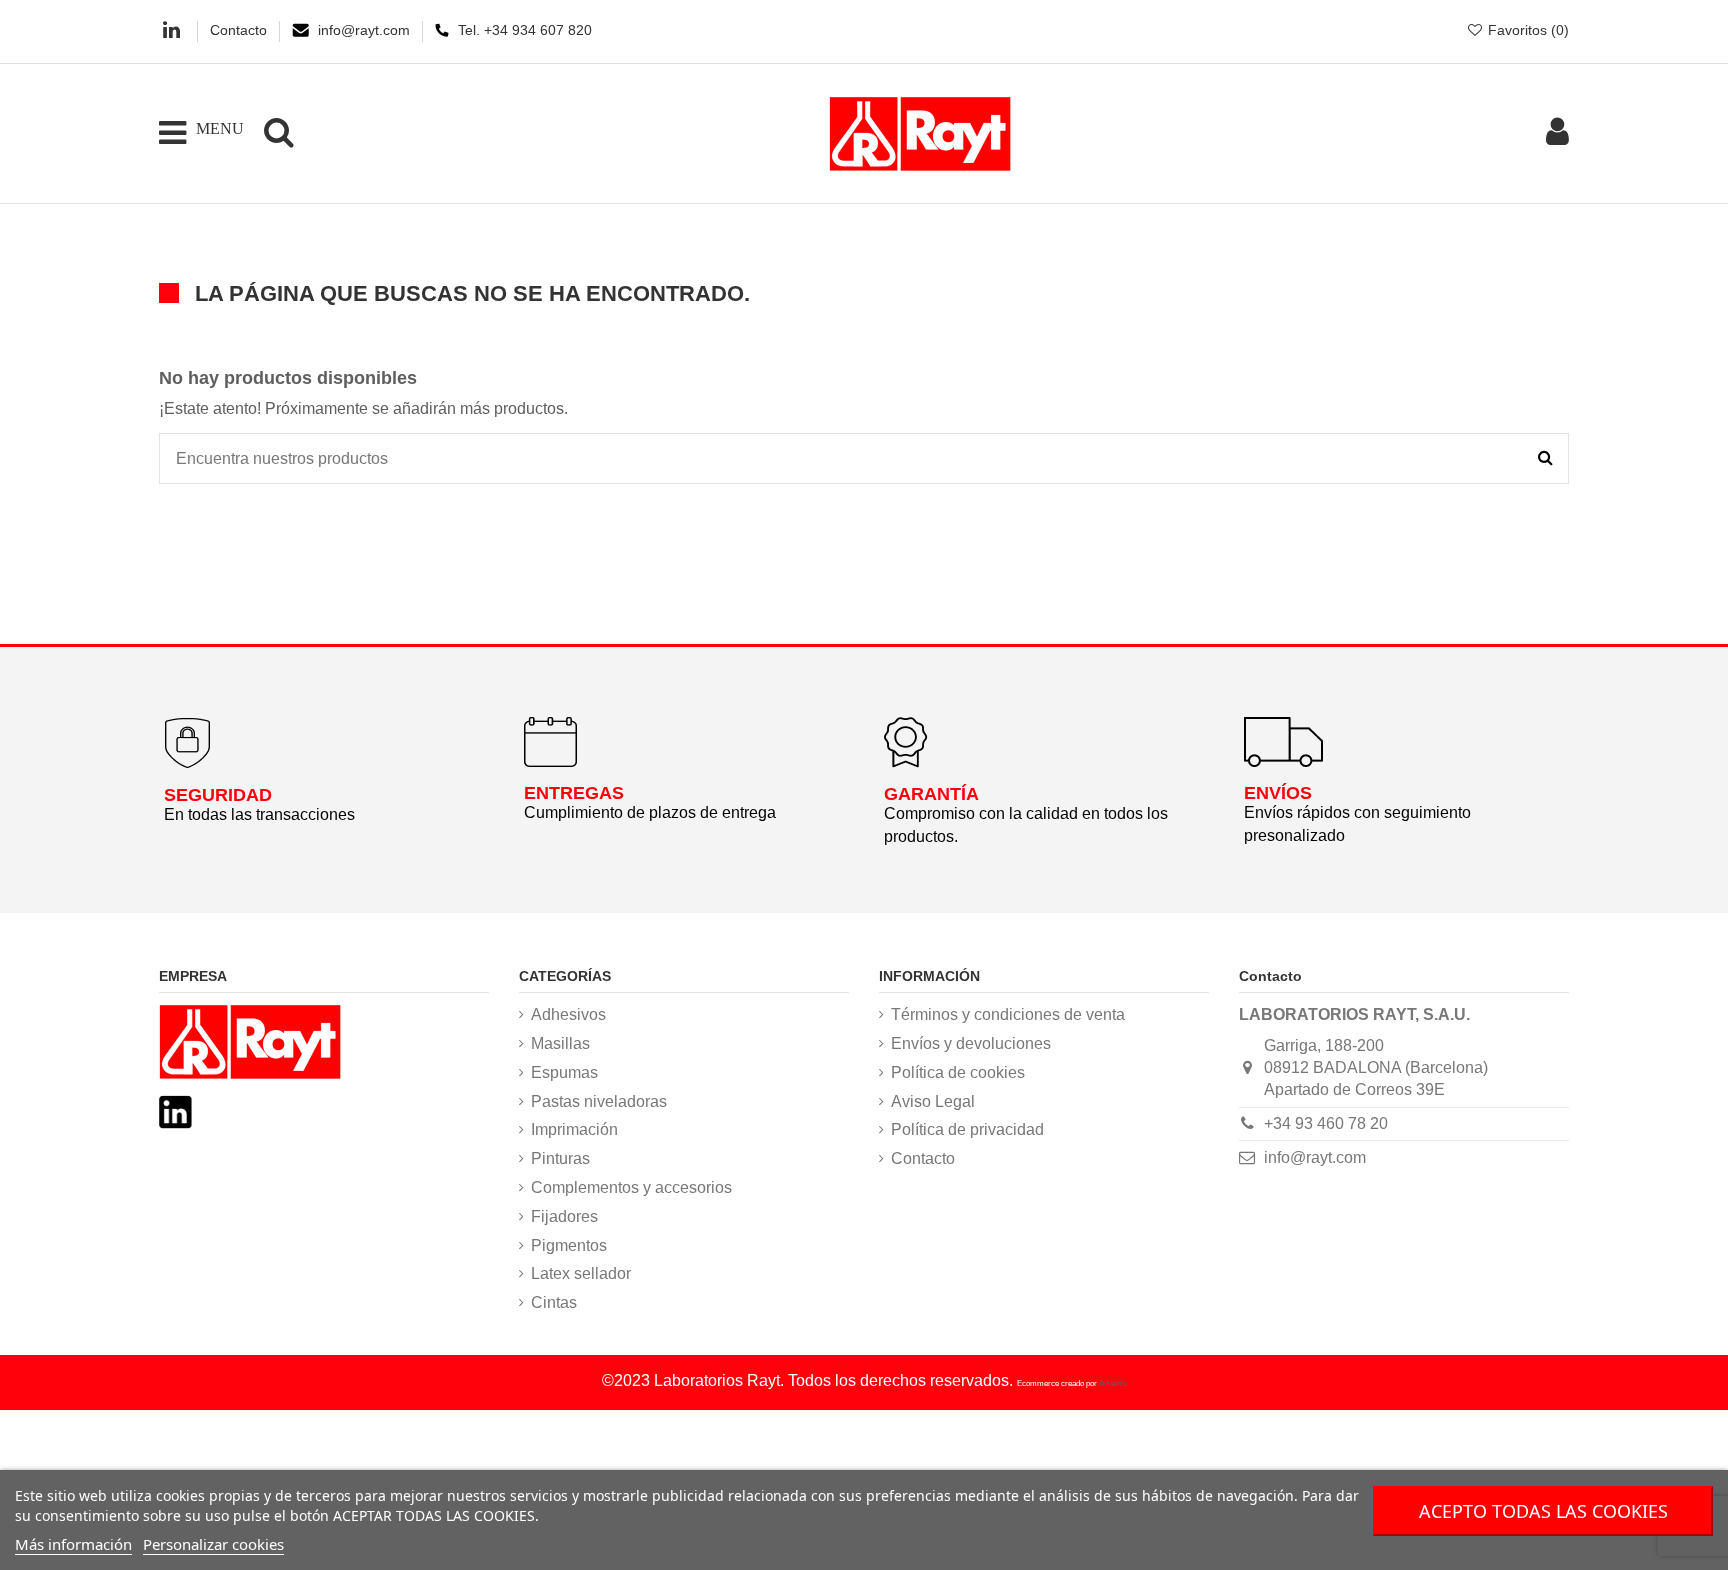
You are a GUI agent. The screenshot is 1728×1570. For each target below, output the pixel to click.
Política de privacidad (967, 1129)
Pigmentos (569, 1245)
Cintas (554, 1302)
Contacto (240, 30)
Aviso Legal (933, 1101)
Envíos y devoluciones (971, 1043)
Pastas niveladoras (599, 1101)
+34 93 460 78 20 (1326, 1123)
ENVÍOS (1278, 793)
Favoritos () (1526, 30)
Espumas (564, 1072)
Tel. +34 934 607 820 (525, 30)
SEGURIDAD (218, 795)
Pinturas (560, 1158)
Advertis (1113, 1383)
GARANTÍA (931, 794)
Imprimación (574, 1129)
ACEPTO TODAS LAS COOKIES (1543, 1511)
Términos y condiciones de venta (1008, 1014)
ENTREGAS (574, 793)
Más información (73, 1544)
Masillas (560, 1043)
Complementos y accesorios (631, 1187)
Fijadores (564, 1216)
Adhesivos (568, 1014)
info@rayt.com (366, 30)
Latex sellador (581, 1273)
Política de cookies (958, 1072)
